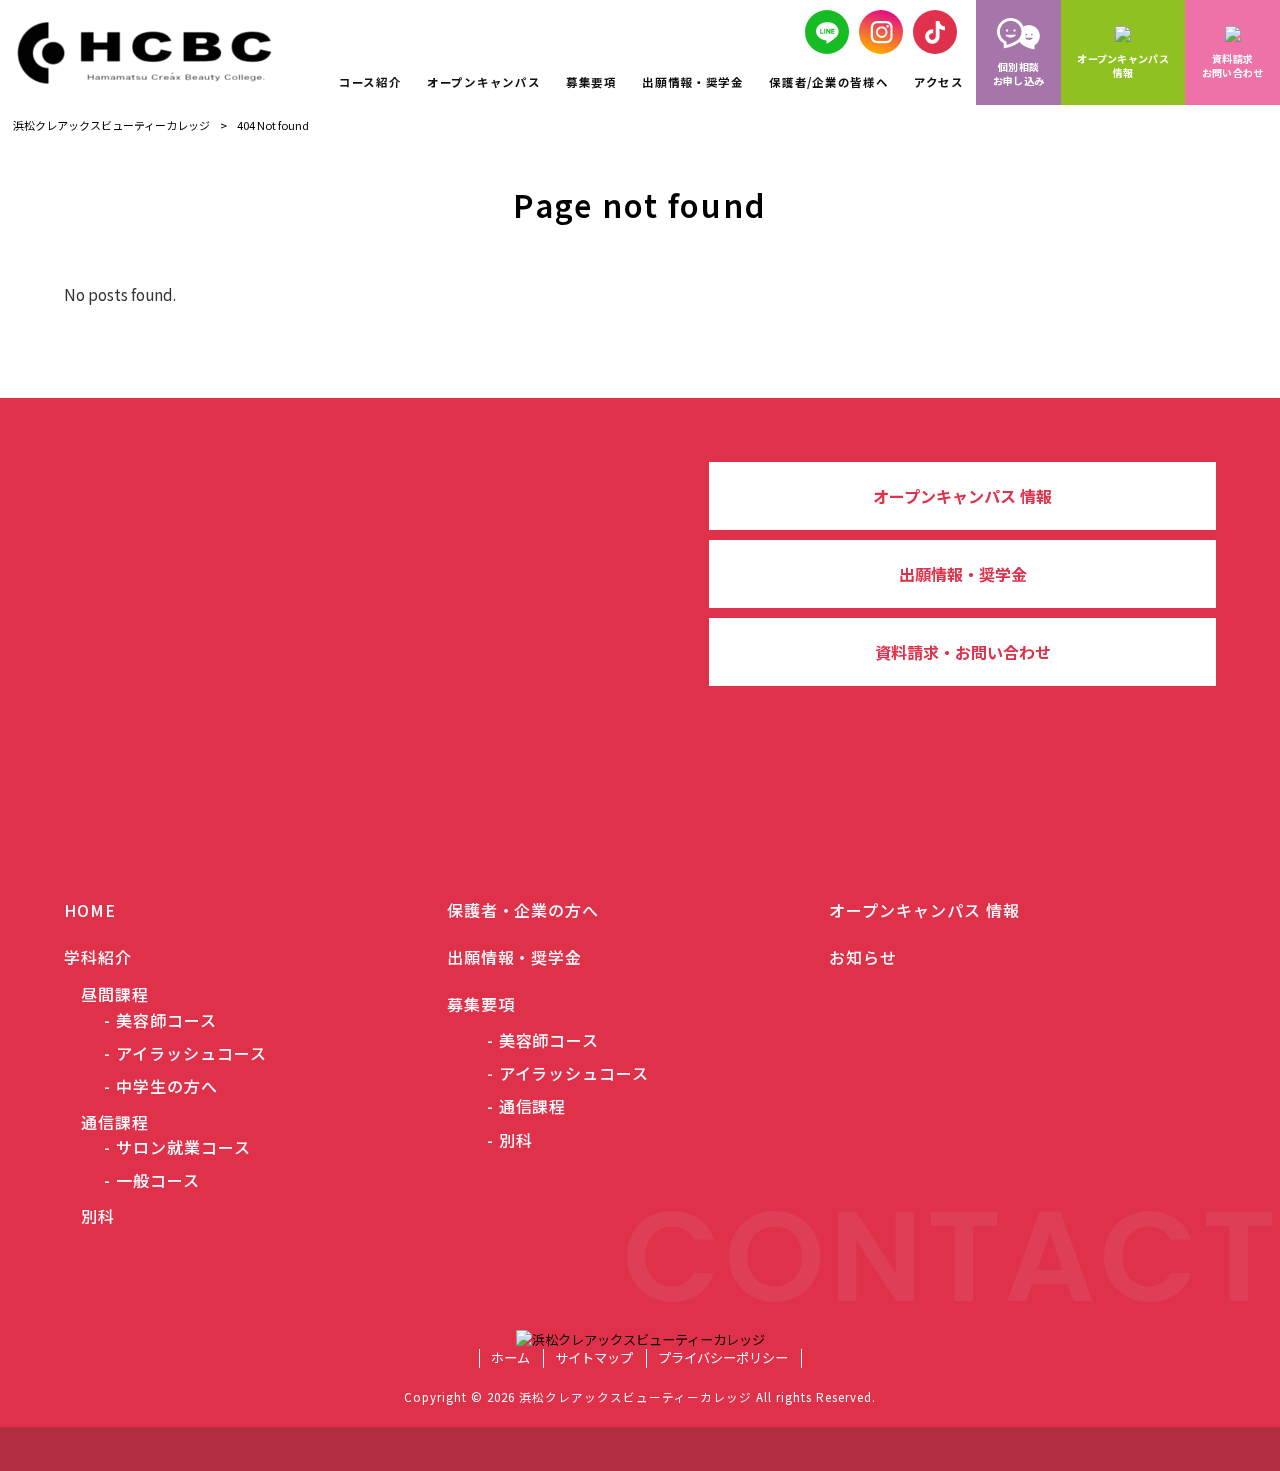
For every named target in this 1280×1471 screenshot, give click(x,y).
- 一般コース (152, 1180)
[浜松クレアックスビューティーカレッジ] (154, 53)
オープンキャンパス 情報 (962, 496)
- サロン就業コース (177, 1147)
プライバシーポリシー (723, 1358)
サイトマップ (594, 1358)
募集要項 (481, 1004)
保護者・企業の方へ (523, 910)
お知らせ (863, 957)
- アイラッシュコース (185, 1053)
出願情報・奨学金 (963, 574)
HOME (90, 910)
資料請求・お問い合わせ (963, 652)
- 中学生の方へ (161, 1086)
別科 (89, 1216)
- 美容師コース (160, 1020)
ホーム (510, 1358)
